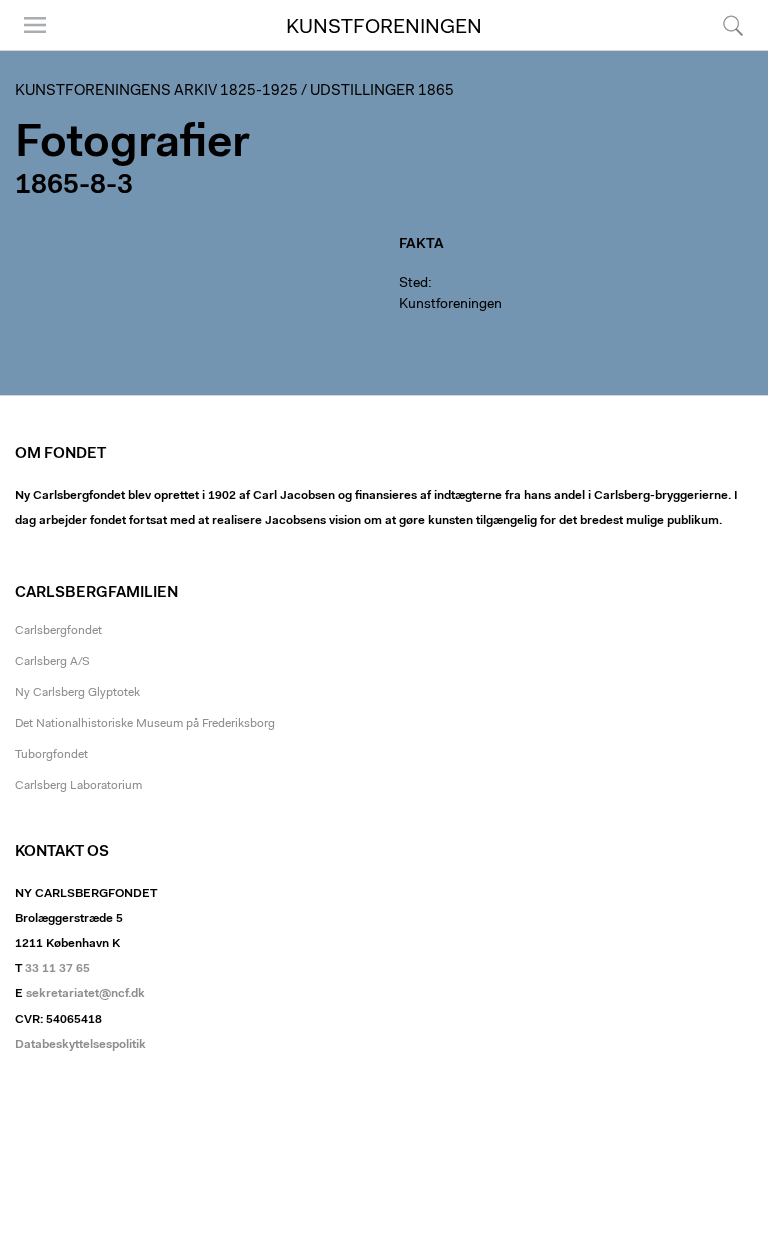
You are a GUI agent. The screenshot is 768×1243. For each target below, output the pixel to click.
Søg (720, 49)
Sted (413, 284)
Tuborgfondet (51, 755)
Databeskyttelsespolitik (80, 1045)
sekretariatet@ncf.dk (85, 994)
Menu (28, 49)
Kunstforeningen (384, 28)
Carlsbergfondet (58, 631)
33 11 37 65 (57, 969)
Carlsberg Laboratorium (78, 786)
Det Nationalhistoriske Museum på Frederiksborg (145, 724)
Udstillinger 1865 (382, 91)
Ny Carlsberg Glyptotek (77, 693)
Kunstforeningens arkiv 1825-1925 (156, 91)
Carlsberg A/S (52, 662)
